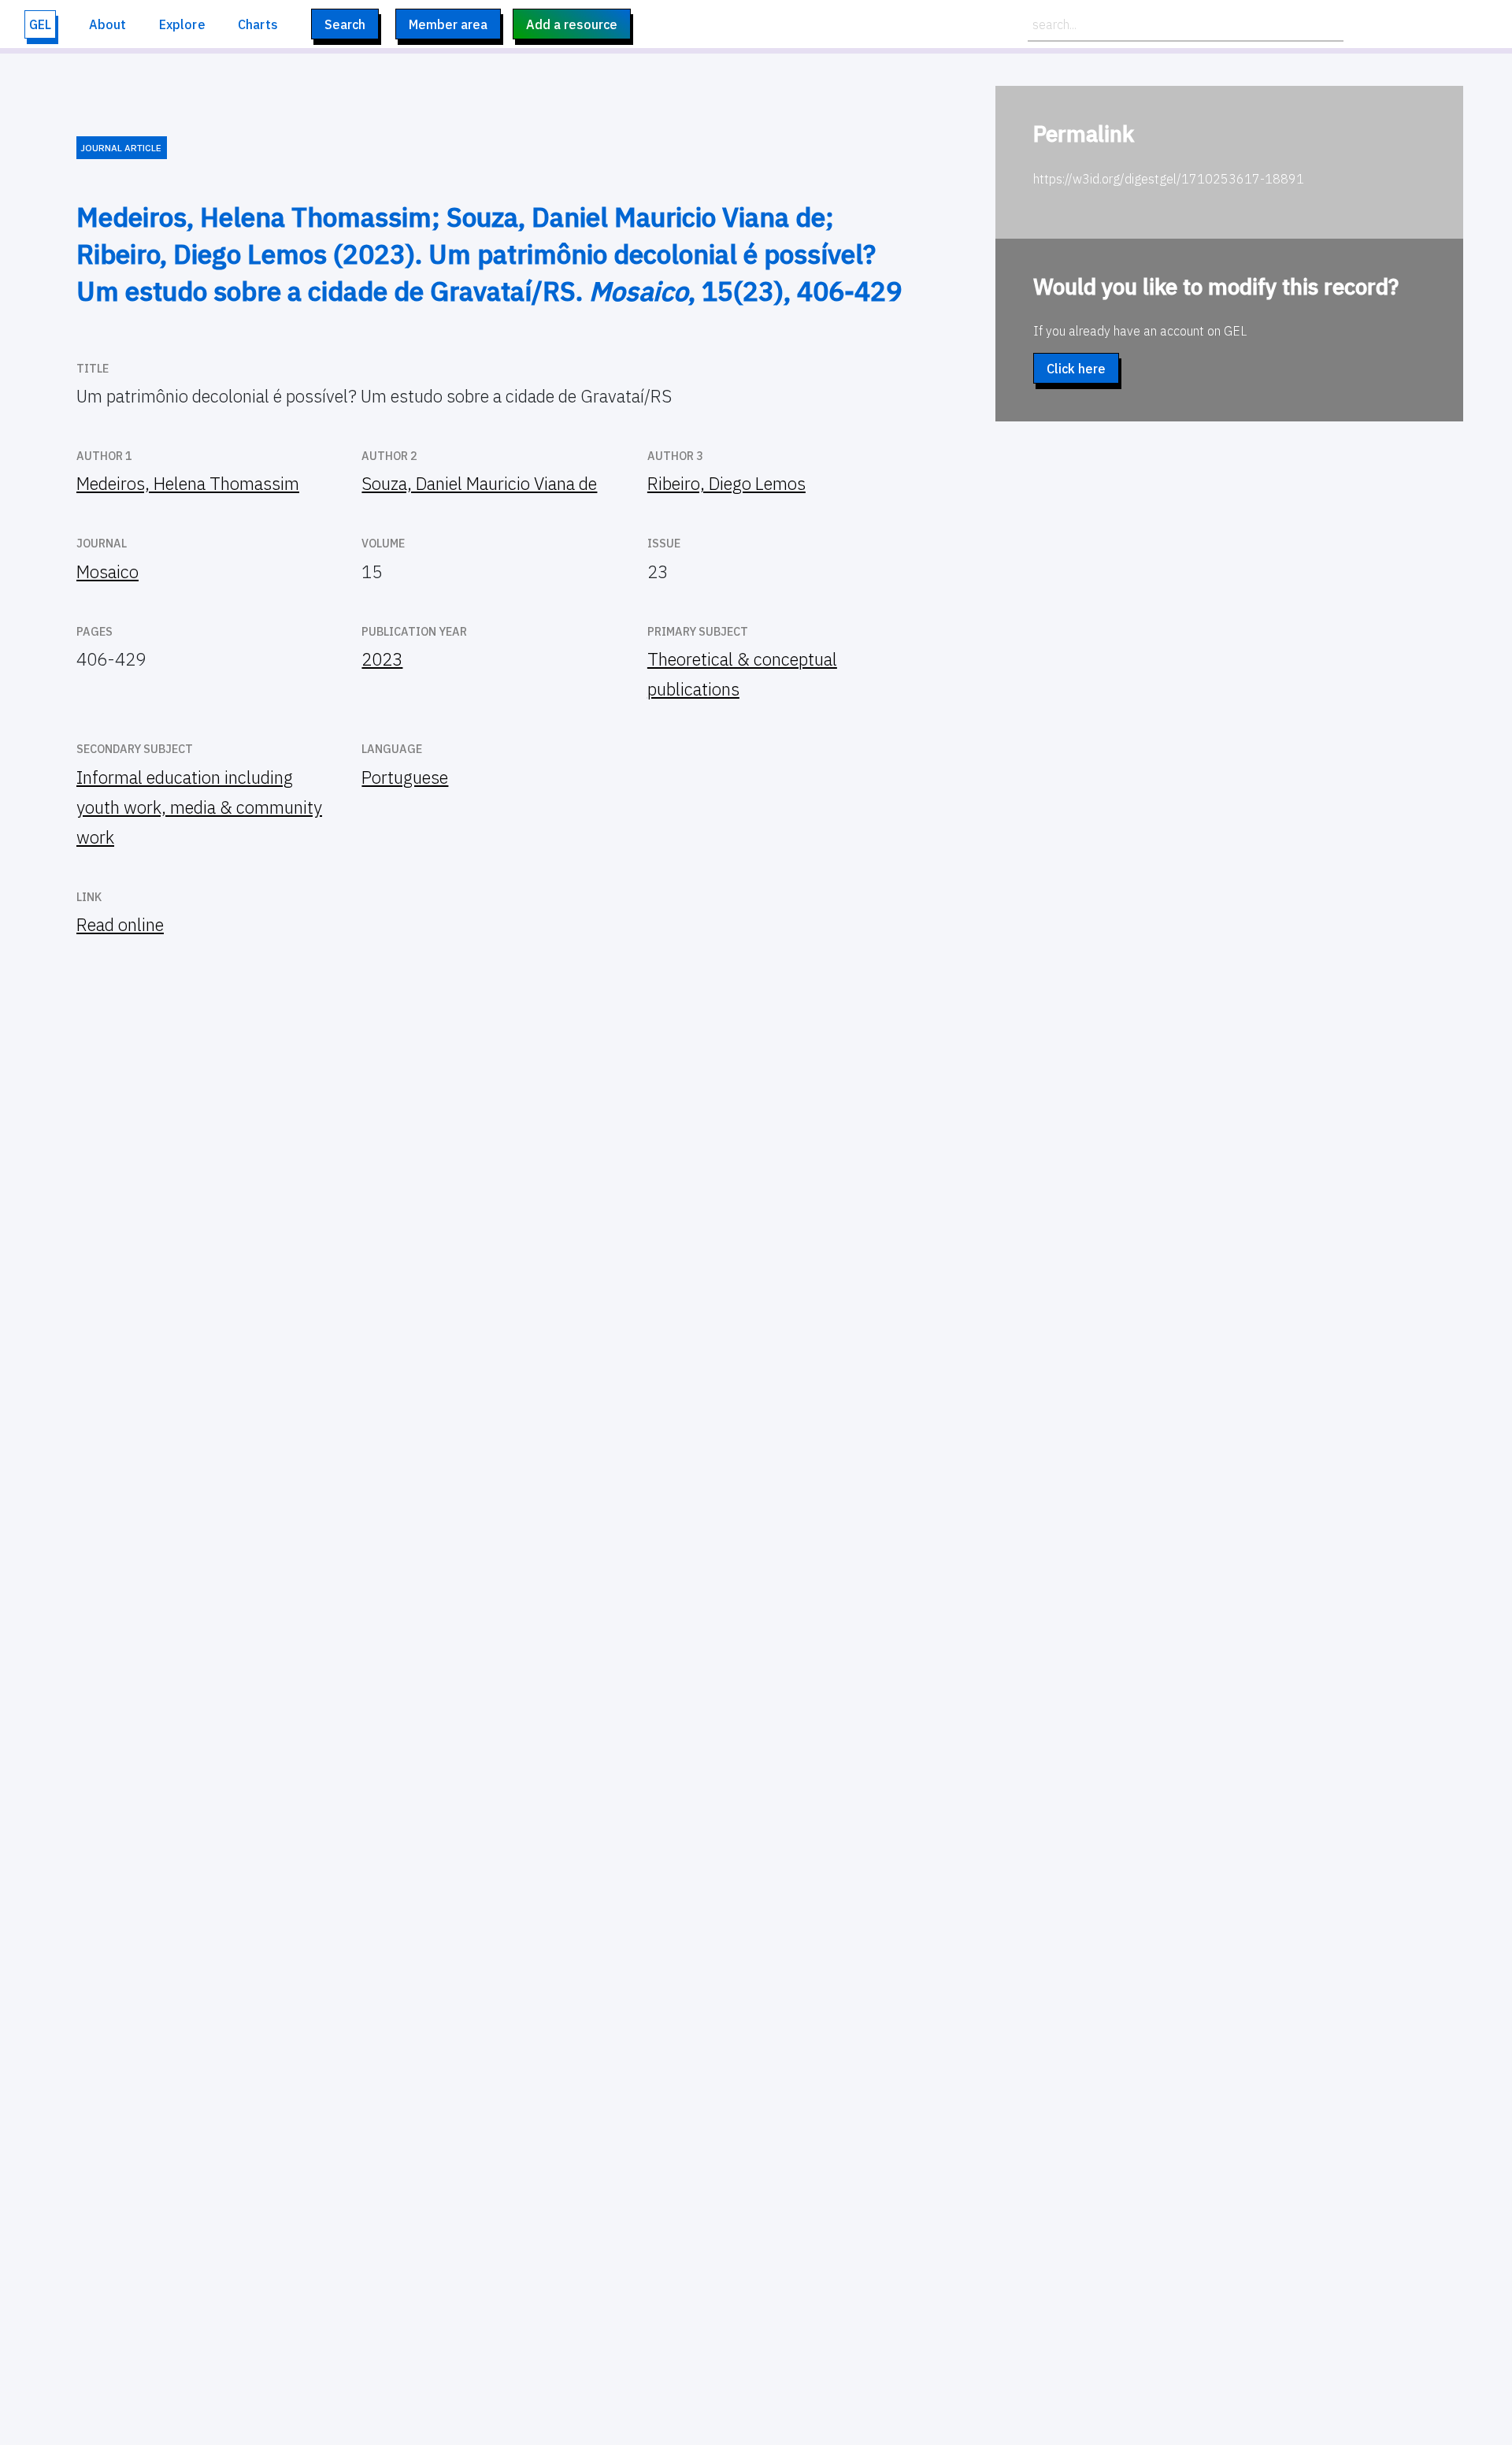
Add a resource (572, 24)
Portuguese (405, 777)
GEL (40, 24)
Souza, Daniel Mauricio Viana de (479, 483)
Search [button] (345, 24)
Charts (258, 24)
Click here (1076, 369)
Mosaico (107, 571)
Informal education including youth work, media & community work (199, 807)
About (108, 24)
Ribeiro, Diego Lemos (726, 483)
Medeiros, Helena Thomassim (188, 483)
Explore (182, 24)
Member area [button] (448, 24)
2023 (382, 659)
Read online (120, 924)
